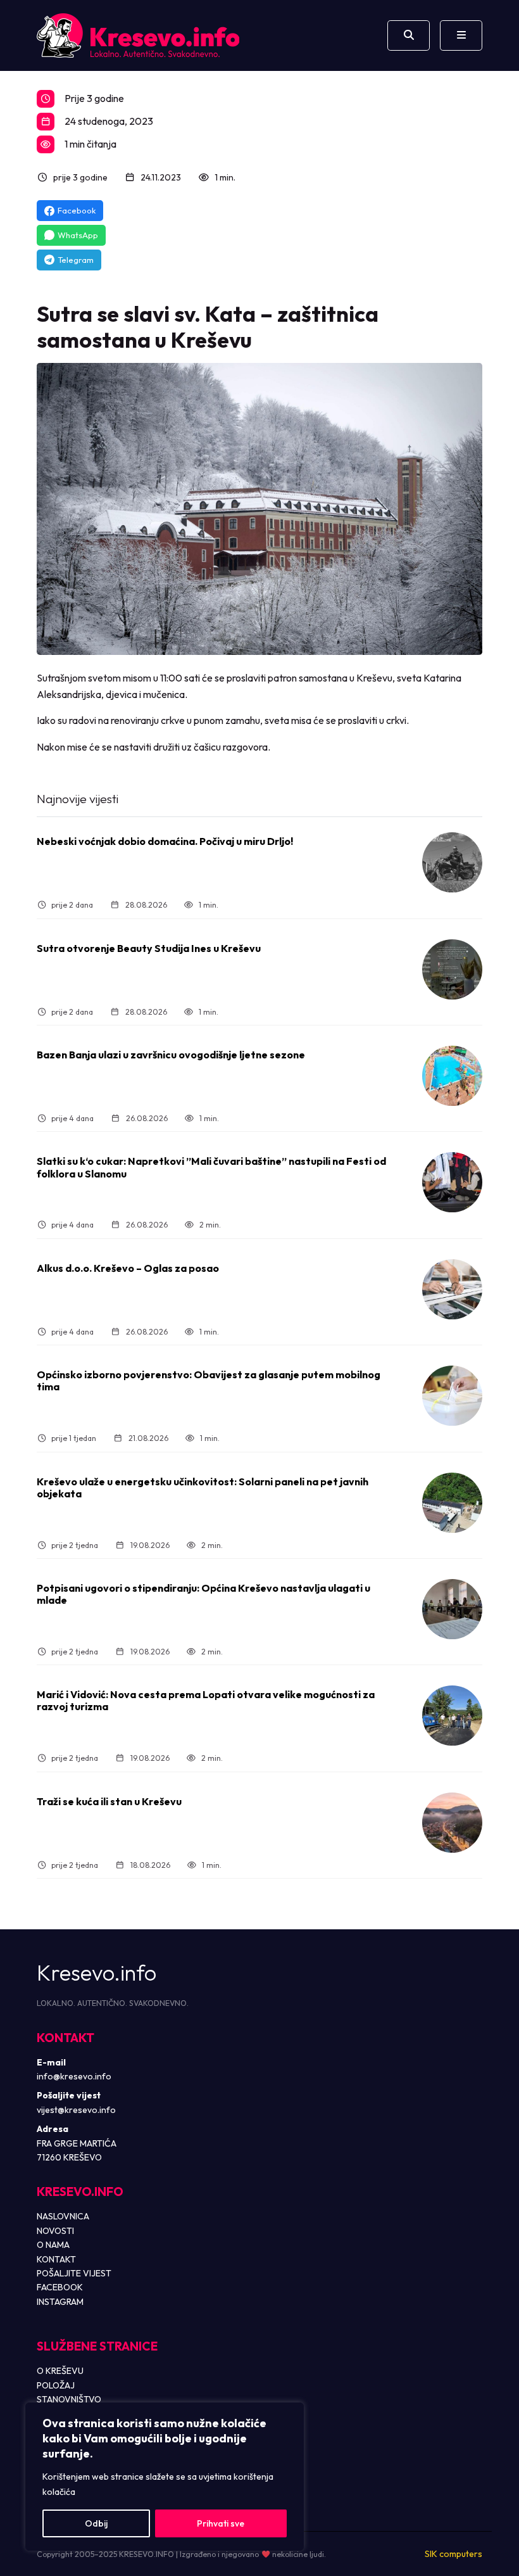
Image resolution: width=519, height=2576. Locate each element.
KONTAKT (56, 2259)
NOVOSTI (55, 2231)
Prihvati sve (221, 2523)
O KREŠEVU (60, 2371)
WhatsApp (78, 235)
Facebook (77, 210)
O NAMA (53, 2245)
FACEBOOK (60, 2287)
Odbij (96, 2523)
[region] (165, 2477)
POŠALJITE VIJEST (74, 2273)
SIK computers (453, 2554)
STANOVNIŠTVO (69, 2399)
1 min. (225, 177)
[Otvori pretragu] (409, 35)
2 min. (210, 1225)
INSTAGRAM (60, 2302)
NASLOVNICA (63, 2216)
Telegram (76, 260)
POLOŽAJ (56, 2385)
